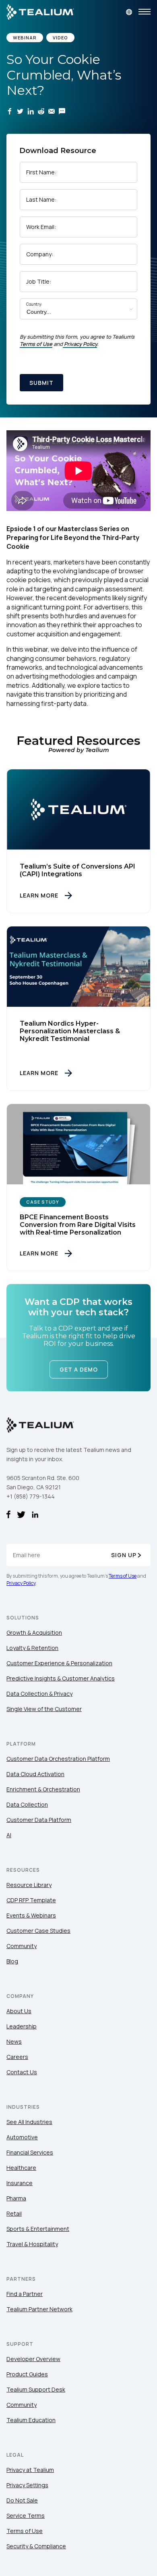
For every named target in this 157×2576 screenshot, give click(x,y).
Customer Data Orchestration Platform (58, 1759)
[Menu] (145, 12)
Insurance (20, 2183)
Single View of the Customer (44, 1709)
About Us (19, 2011)
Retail (14, 2213)
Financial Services (30, 2152)
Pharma (16, 2198)
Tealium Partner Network (39, 2309)
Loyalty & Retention (32, 1648)
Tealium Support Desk (36, 2389)
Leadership (22, 2026)
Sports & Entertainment (38, 2229)
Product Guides (27, 2374)
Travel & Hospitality (32, 2244)
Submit (41, 383)
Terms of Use (36, 344)
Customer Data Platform (39, 1820)
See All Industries (29, 2122)
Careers (17, 2057)
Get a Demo (79, 1370)
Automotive (22, 2137)
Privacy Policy (81, 344)
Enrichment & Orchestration (43, 1789)
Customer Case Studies (38, 1931)
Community (22, 1946)
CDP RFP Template (31, 1900)
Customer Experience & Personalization (59, 1663)
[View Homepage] (40, 12)
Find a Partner (25, 2294)
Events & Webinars (31, 1915)
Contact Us (22, 2072)
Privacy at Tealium (30, 2470)
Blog (12, 1961)
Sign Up (124, 1555)
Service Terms (26, 2516)
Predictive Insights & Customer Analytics (61, 1678)
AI (9, 1835)
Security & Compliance (36, 2546)
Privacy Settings (27, 2485)
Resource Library (29, 1885)
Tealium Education (31, 2420)
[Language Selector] (129, 12)
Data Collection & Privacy (39, 1694)
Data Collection (27, 1804)
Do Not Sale (22, 2500)
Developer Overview (33, 2359)
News (14, 2041)
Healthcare (21, 2168)
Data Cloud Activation (35, 1774)
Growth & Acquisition (34, 1632)
